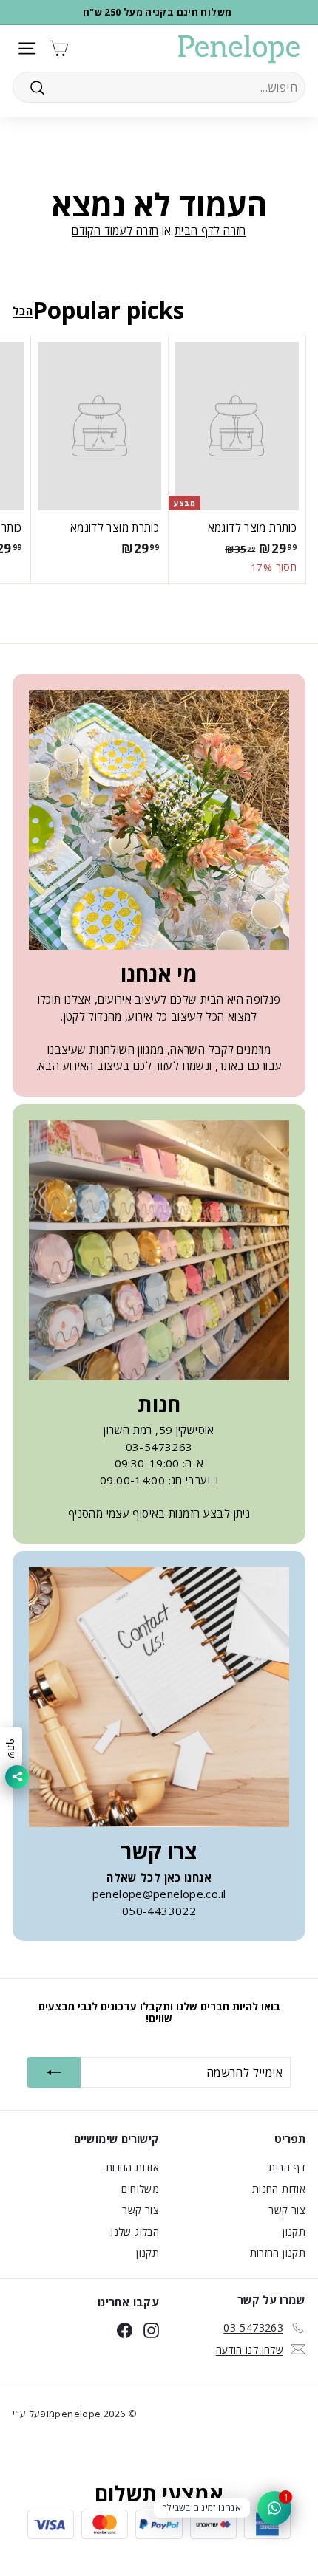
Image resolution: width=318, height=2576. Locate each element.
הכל (23, 311)
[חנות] (159, 1250)
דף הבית (287, 2167)
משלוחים (140, 2189)
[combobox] (159, 87)
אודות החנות (279, 2189)
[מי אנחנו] (159, 820)
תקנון (294, 2231)
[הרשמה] (54, 2072)
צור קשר (287, 2210)
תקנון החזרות (278, 2253)
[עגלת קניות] (59, 48)
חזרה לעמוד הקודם (115, 230)
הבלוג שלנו (135, 2231)
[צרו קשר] (159, 1697)
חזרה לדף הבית (210, 230)
